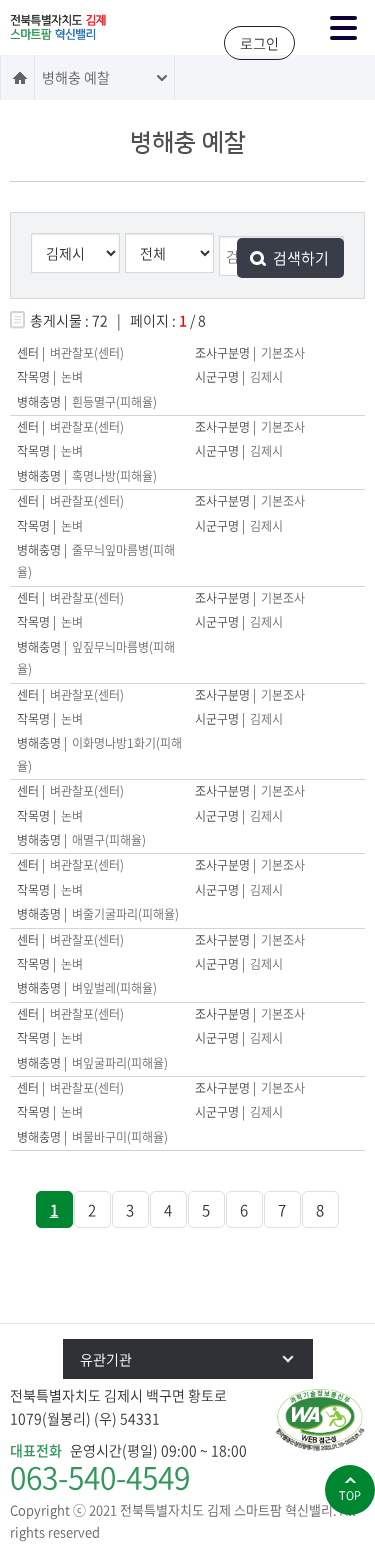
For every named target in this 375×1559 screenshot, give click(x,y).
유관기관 (106, 1359)
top (350, 1495)
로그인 (259, 43)
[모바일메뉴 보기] (342, 28)
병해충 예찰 (76, 77)
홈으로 (17, 77)
